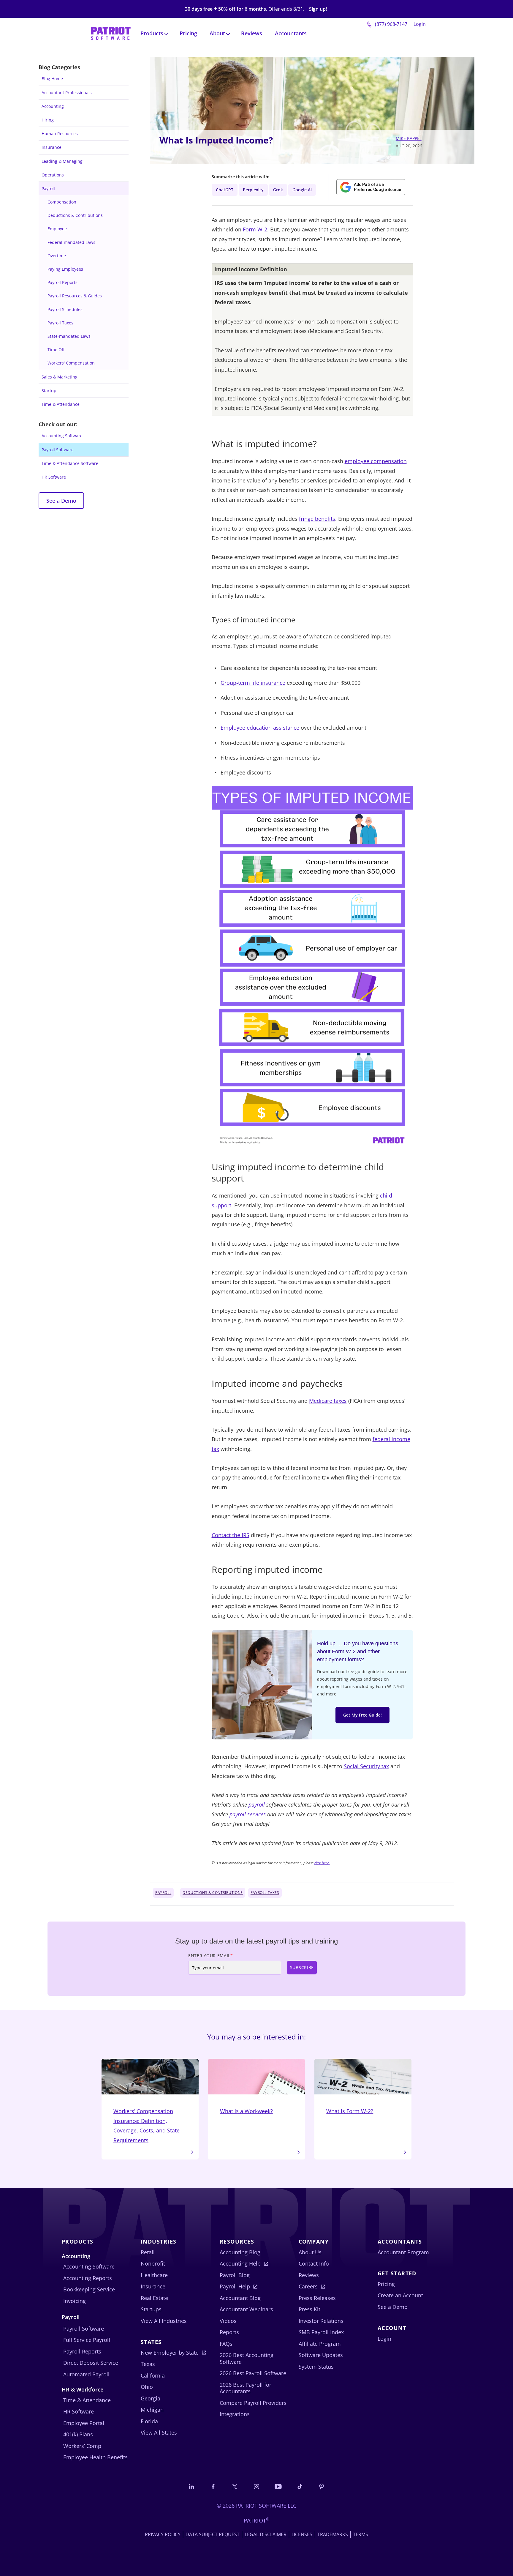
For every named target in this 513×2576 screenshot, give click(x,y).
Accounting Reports (88, 2278)
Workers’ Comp (82, 2446)
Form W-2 (255, 229)
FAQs (226, 2344)
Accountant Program (403, 2252)
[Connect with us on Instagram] (256, 2486)
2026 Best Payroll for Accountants (246, 2388)
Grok (278, 190)
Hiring (48, 120)
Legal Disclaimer (266, 2534)
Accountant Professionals (67, 93)
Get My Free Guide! (362, 1715)
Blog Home (52, 79)
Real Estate (154, 2298)
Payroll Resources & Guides (75, 296)
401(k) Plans (78, 2434)
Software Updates (321, 2355)
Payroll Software (58, 450)
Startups (151, 2309)
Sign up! (318, 9)
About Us (310, 2252)
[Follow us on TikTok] (300, 2486)
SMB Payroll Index (321, 2332)
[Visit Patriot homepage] (111, 33)
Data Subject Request (213, 2534)
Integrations (235, 2414)
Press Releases (317, 2298)
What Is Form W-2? (350, 2111)
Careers (308, 2286)
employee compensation (376, 461)
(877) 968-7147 (391, 24)
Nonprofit (153, 2263)
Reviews (252, 33)
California (153, 2375)
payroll (257, 1804)
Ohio (147, 2387)
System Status (316, 2367)
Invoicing (75, 2301)
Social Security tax (366, 1766)
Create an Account (400, 2295)
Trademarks (333, 2534)
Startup (49, 391)
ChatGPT (225, 190)
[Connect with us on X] (235, 2486)
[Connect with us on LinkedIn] (191, 2486)
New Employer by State (170, 2353)
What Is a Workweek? (246, 2111)
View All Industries (164, 2321)
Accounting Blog (240, 2252)
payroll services (248, 1814)
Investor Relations (321, 2321)
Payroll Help (235, 2286)
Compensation (62, 202)
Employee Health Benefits (95, 2457)
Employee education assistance (260, 728)
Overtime (57, 256)
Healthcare (154, 2275)
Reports (229, 2332)
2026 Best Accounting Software (247, 2358)
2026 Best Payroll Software (253, 2373)
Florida (149, 2421)
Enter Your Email (211, 1956)
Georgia (151, 2398)
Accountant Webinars (246, 2309)
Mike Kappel (409, 138)
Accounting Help (240, 2263)
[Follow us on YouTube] (278, 2486)
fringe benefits (317, 519)
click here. (322, 1863)
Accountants (291, 33)
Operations (53, 175)
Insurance (52, 147)
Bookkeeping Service (89, 2289)
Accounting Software (62, 436)
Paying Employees (65, 269)
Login (420, 24)
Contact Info (314, 2263)
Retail (148, 2252)
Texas (148, 2364)
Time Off (56, 350)
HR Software (54, 477)
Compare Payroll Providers (253, 2403)
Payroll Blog (235, 2275)
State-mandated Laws (69, 336)
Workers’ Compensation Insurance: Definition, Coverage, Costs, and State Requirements (147, 2125)
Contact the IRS (231, 1535)
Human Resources (60, 134)
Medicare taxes (328, 1401)
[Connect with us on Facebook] (213, 2486)
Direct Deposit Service (91, 2363)
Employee (57, 229)
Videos (228, 2321)
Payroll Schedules (65, 309)
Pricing (188, 33)
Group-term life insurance (253, 683)
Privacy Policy (163, 2534)
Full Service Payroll (87, 2340)
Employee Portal (84, 2423)
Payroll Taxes (60, 323)
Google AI (302, 190)
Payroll (48, 188)
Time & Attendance (61, 404)
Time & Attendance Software (70, 463)
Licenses (302, 2534)
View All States (159, 2433)
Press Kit (309, 2309)
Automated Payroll (86, 2374)
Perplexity (253, 190)
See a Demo (61, 501)
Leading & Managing (62, 161)
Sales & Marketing (60, 377)
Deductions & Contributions (75, 215)
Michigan (152, 2410)
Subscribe (302, 1967)
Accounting (53, 106)
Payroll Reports (62, 282)
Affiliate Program (320, 2344)
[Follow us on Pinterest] (322, 2486)
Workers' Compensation (71, 363)
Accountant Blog (240, 2298)
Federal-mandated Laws (71, 242)
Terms (361, 2534)
